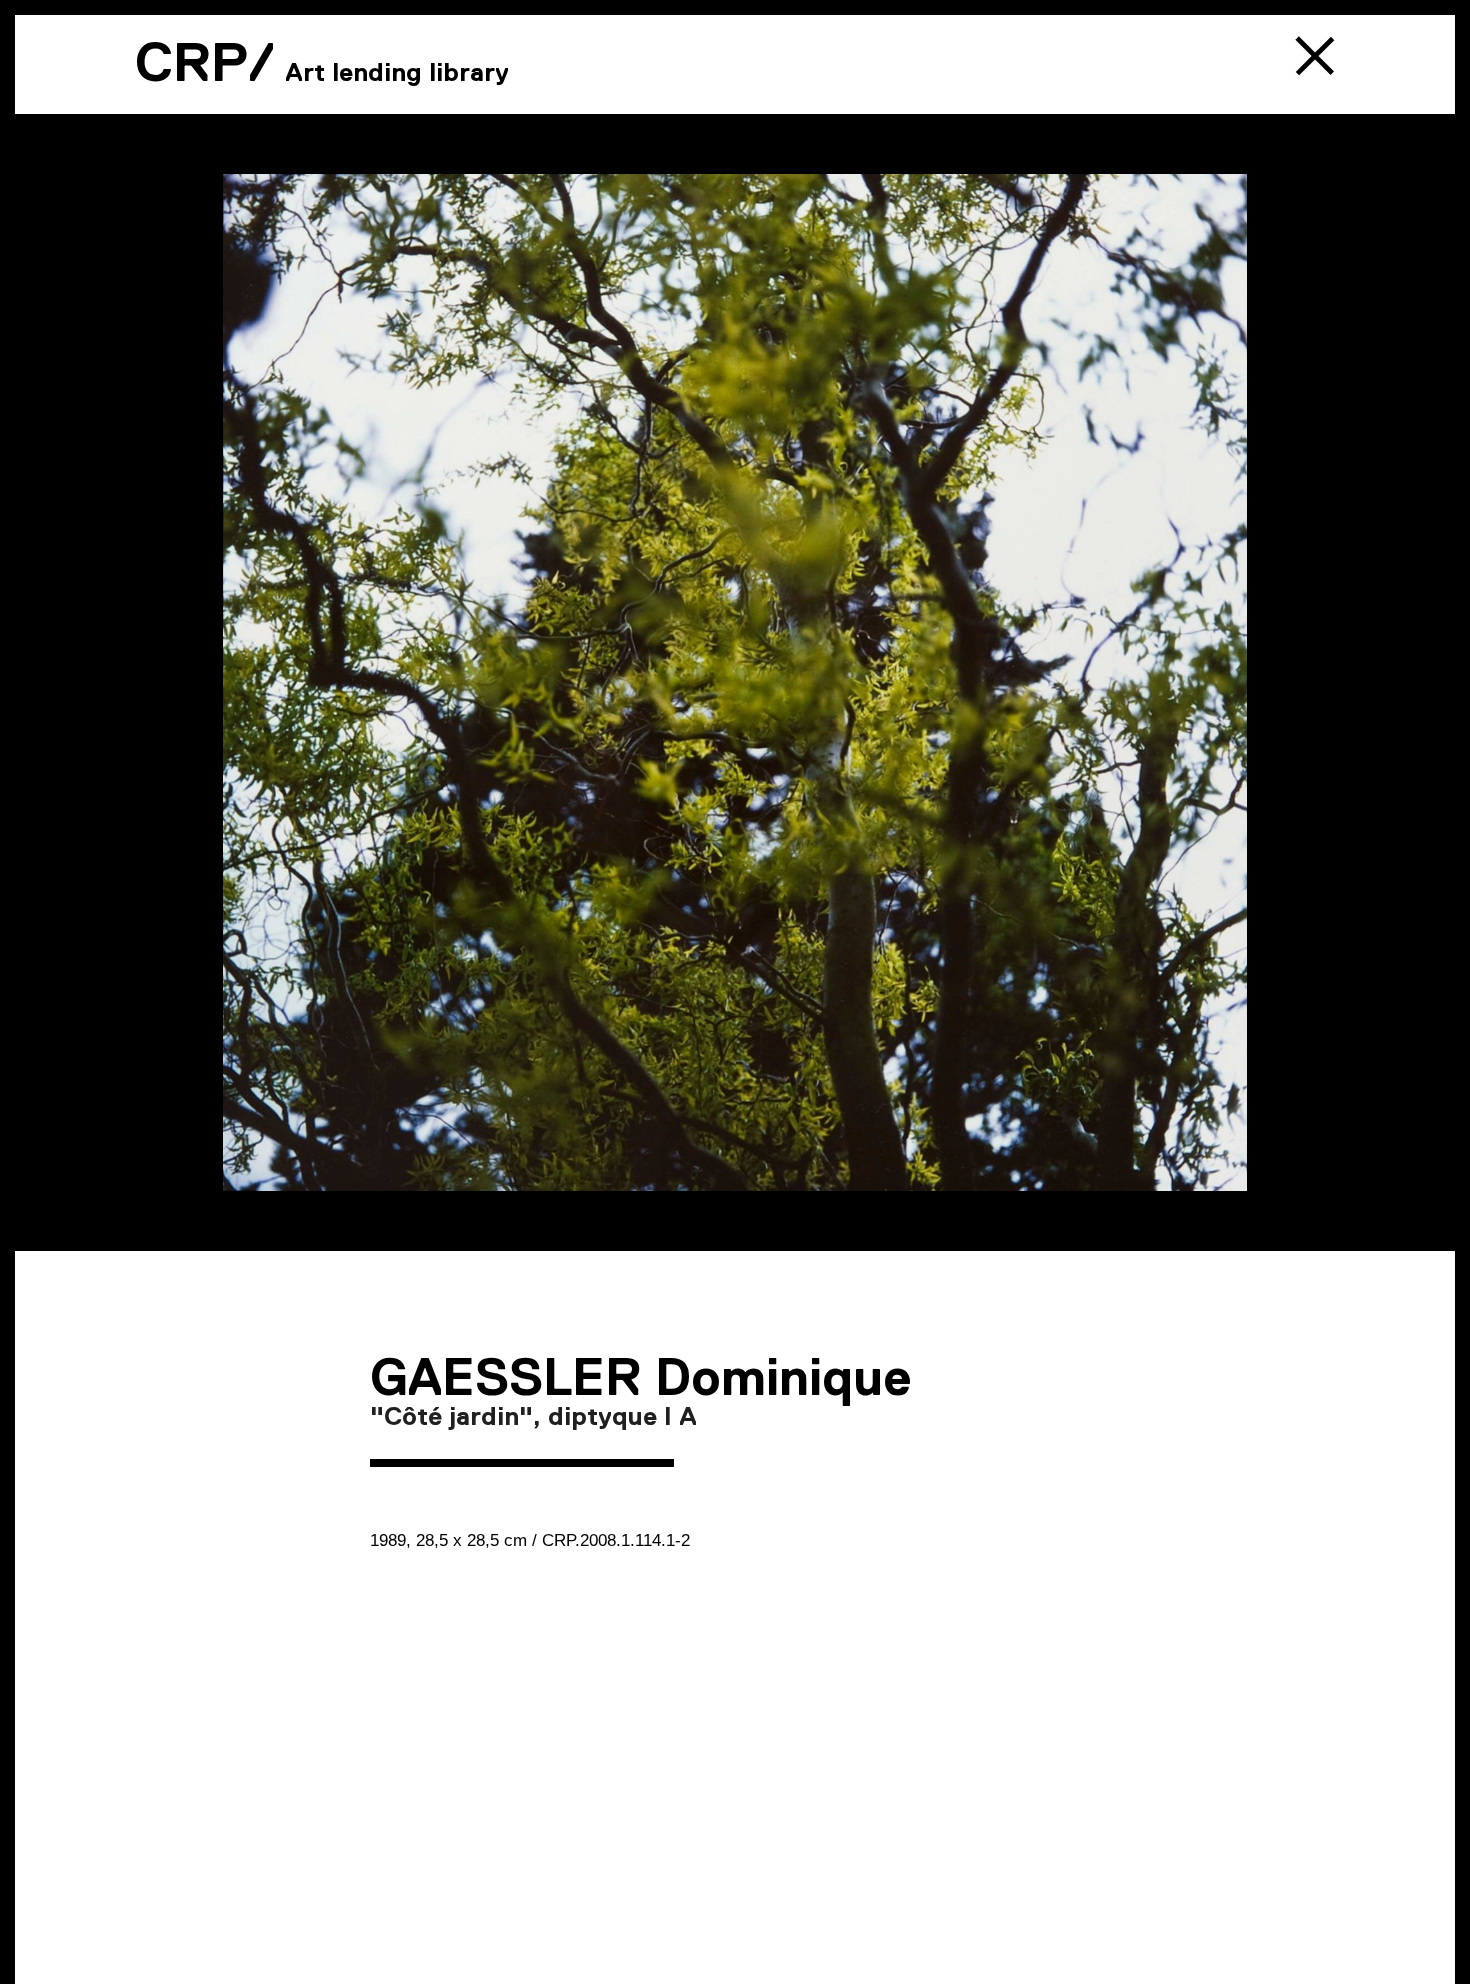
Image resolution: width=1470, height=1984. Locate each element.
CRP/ (205, 62)
